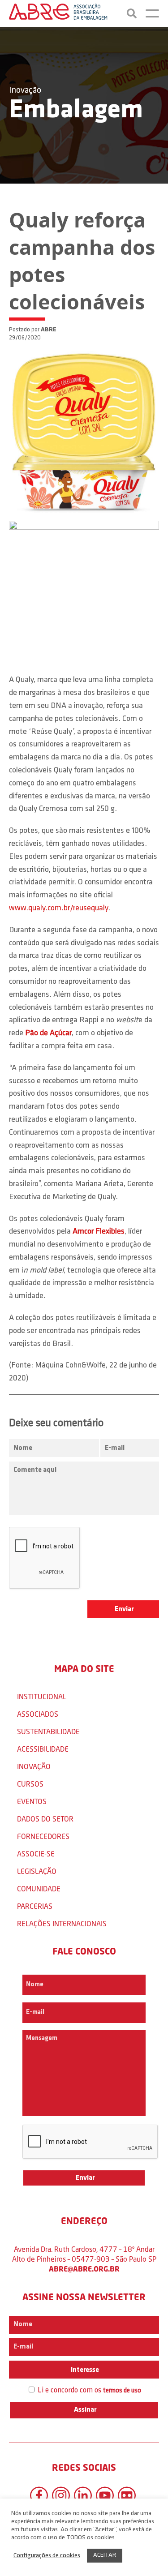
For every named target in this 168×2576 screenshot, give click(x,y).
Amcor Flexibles (99, 1232)
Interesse (84, 2370)
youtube (105, 2495)
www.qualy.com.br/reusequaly (58, 909)
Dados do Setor (45, 1819)
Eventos (32, 1801)
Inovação (25, 90)
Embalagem (76, 111)
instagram (61, 2495)
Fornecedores (43, 1836)
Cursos (30, 1784)
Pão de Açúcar (48, 1033)
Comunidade (39, 1888)
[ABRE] (58, 13)
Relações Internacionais (62, 1923)
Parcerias (35, 1906)
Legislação (37, 1871)
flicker (127, 2495)
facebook (39, 2495)
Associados (38, 1714)
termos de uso (122, 2391)
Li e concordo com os (88, 2390)
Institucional (42, 1696)
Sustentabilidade (48, 1731)
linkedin (83, 2495)
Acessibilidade (43, 1749)
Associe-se (36, 1854)
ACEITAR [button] (105, 2555)
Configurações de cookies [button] (47, 2556)
